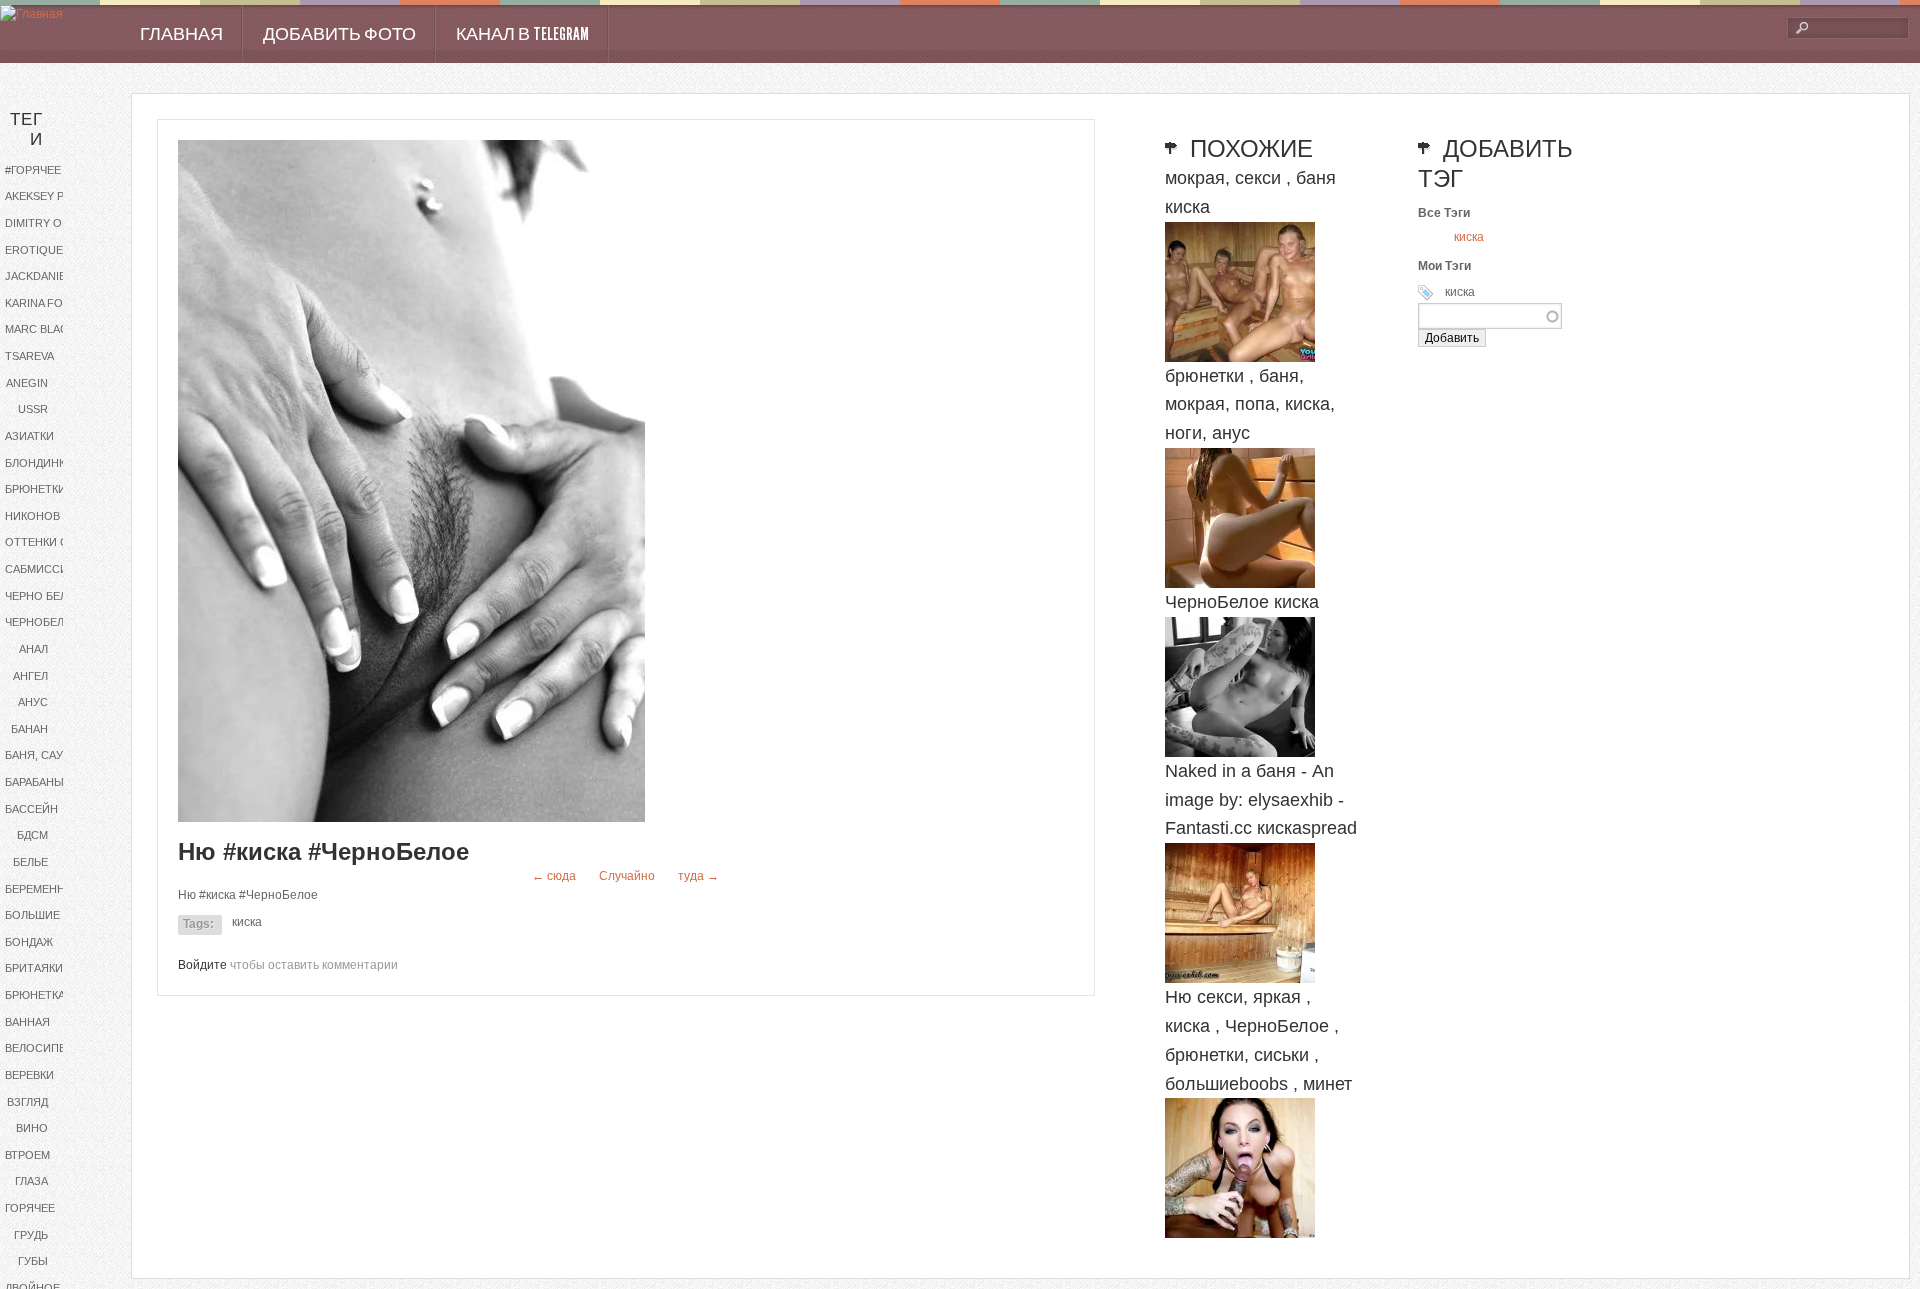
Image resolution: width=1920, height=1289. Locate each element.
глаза (31, 1181)
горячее (30, 1208)
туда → (698, 876)
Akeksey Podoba (52, 196)
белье (30, 862)
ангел (30, 676)
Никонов (32, 516)
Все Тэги (1444, 213)
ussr (33, 409)
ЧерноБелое (42, 622)
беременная (42, 889)
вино (32, 1128)
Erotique (34, 250)
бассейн (31, 809)
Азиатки (29, 436)
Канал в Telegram (522, 34)
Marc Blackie (45, 329)
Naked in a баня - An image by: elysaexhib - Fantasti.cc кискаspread (1261, 800)
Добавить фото (339, 34)
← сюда (554, 876)
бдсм (32, 835)
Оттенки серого (52, 542)
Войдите (202, 965)
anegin (27, 383)
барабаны (34, 782)
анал (33, 649)
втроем (27, 1155)
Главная (181, 34)
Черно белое (44, 596)
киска (247, 922)
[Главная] (31, 14)
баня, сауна (41, 755)
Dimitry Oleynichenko (52, 223)
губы (33, 1261)
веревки (29, 1075)
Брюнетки (35, 489)
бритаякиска (44, 968)
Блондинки (39, 463)
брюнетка (35, 995)
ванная (27, 1022)
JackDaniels (42, 276)
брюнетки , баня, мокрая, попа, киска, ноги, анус (1250, 405)
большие (32, 915)
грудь (31, 1235)
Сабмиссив (40, 569)
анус (33, 702)
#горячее (33, 170)
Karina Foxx (41, 303)
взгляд (27, 1102)
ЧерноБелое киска (1242, 602)
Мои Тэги (1444, 266)
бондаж (29, 942)
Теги (26, 129)
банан (29, 729)
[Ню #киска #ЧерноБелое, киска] (411, 818)
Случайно (627, 876)
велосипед (39, 1048)
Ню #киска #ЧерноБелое (323, 851)
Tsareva (29, 356)
